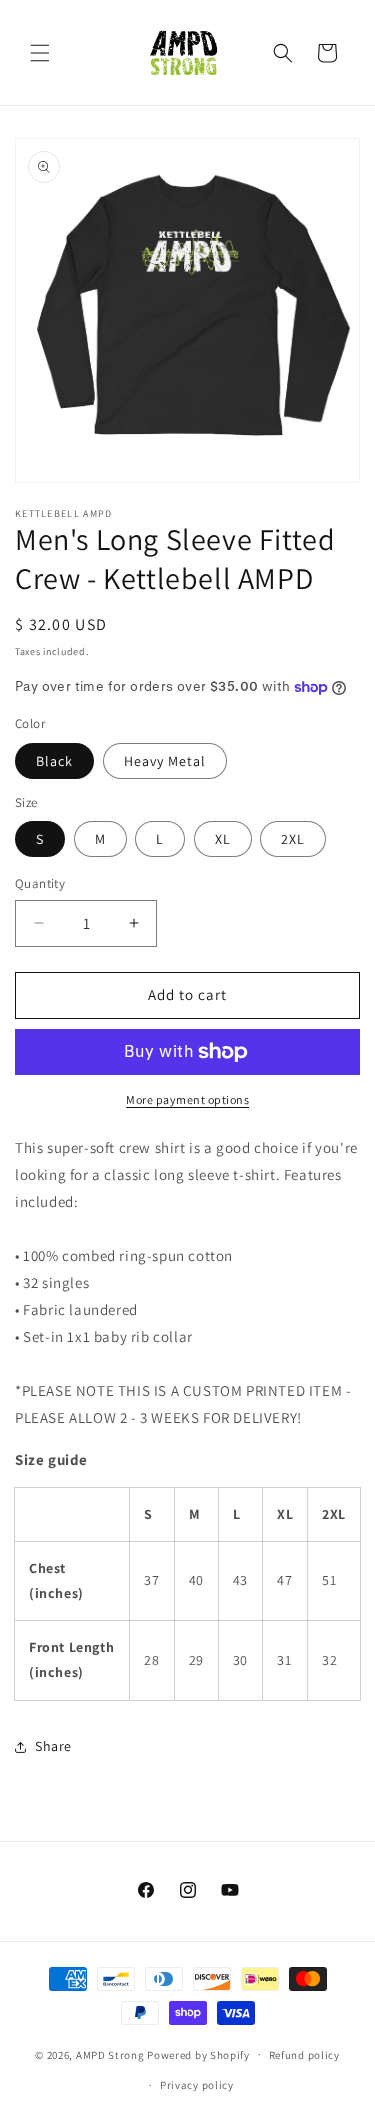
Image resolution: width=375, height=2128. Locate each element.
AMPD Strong (110, 2054)
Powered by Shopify (198, 2054)
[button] (40, 53)
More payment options (187, 1099)
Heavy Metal (165, 761)
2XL (293, 839)
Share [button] (53, 1746)
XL (223, 839)
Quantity (40, 883)
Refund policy (304, 2055)
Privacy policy (197, 2085)
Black (54, 761)
